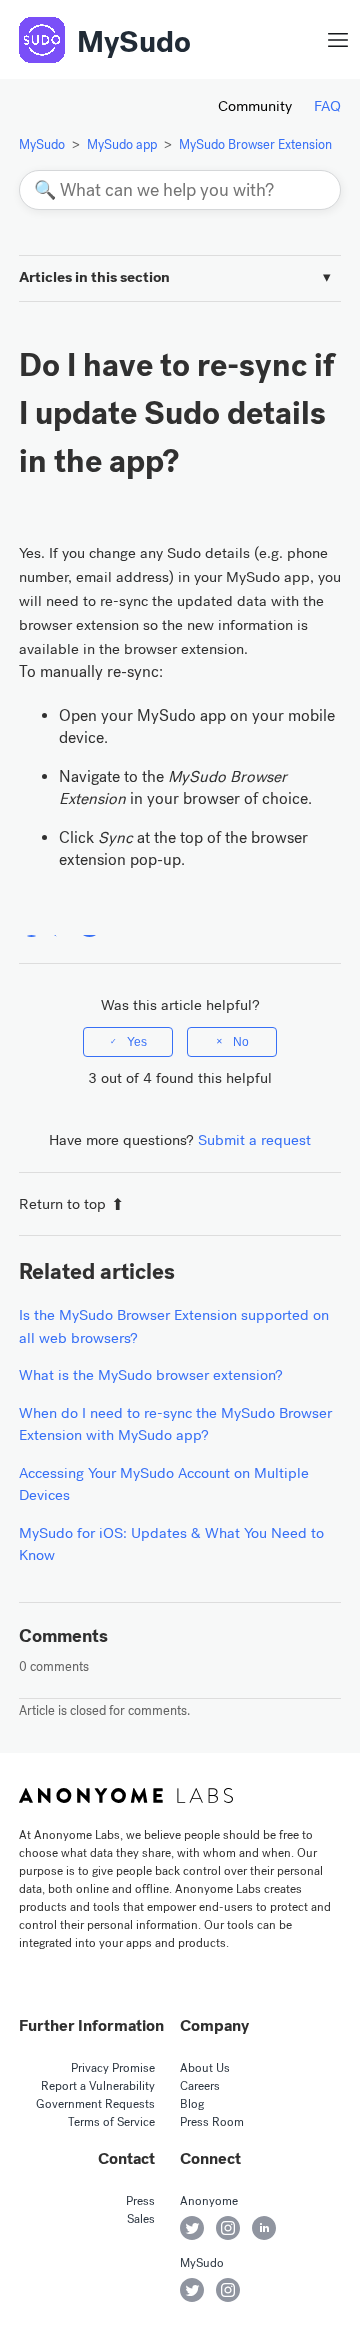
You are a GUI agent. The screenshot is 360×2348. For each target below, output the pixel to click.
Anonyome (209, 2201)
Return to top (62, 1204)
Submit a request (254, 1140)
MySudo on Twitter (192, 2290)
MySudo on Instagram (228, 2290)
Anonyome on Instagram (228, 2228)
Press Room (212, 2122)
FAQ (327, 106)
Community (255, 106)
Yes (137, 1042)
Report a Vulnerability (98, 2086)
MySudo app (122, 144)
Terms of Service (111, 2122)
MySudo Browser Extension (255, 144)
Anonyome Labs (126, 1795)
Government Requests (95, 2104)
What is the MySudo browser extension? (151, 1375)
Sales (141, 2219)
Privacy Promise (113, 2068)
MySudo (134, 42)
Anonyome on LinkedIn (264, 2228)
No (241, 1042)
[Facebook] (31, 924)
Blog (192, 2104)
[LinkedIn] (89, 924)
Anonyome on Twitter (192, 2228)
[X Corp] (60, 924)
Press (140, 2201)
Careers (200, 2086)
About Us (205, 2068)
